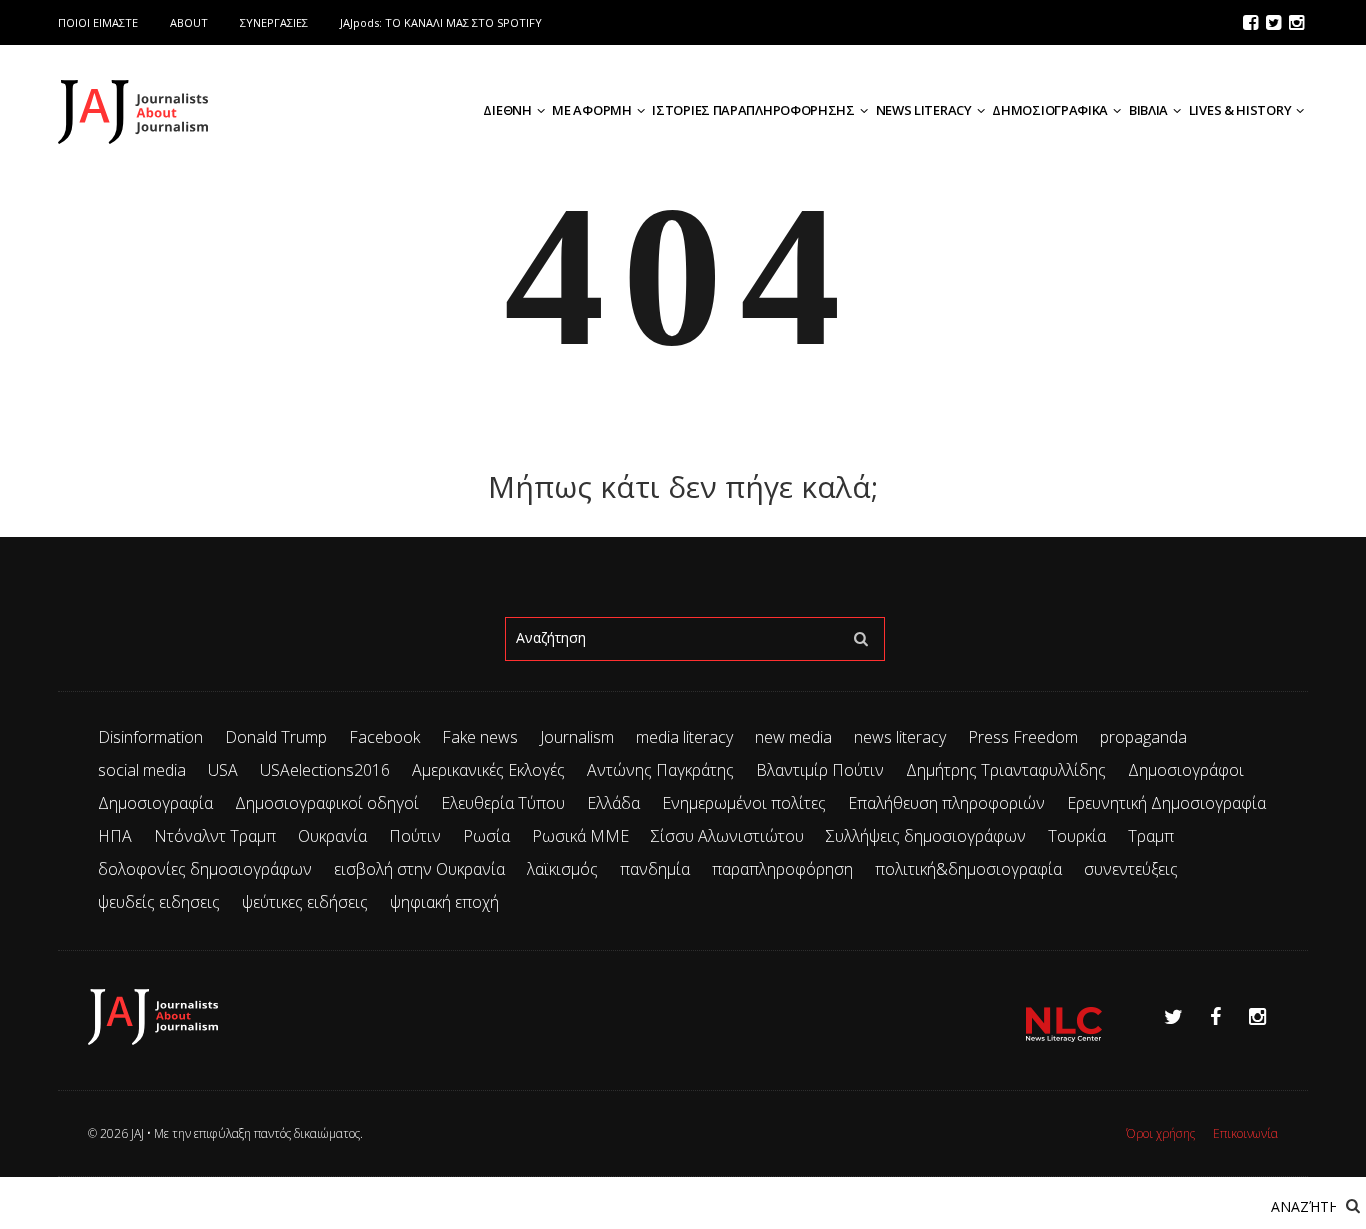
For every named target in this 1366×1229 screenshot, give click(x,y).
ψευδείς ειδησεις (159, 902)
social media (142, 770)
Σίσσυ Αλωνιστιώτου (727, 836)
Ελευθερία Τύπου (503, 803)
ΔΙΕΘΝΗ (507, 110)
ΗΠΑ (115, 836)
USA (223, 770)
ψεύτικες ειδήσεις (305, 902)
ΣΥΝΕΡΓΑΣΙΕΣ (274, 22)
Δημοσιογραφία (155, 803)
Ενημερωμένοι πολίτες (744, 803)
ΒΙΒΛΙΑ (1148, 110)
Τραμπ (1151, 836)
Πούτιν (415, 836)
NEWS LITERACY (924, 110)
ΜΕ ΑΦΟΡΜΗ (591, 110)
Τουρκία (1077, 836)
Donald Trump (276, 737)
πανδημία (655, 869)
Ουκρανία (332, 836)
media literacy (684, 737)
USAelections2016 (325, 770)
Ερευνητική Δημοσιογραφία (1166, 803)
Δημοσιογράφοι (1186, 770)
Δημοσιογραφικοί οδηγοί (327, 803)
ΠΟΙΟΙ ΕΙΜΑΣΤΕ (98, 22)
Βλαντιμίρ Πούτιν (820, 770)
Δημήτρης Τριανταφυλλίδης (1006, 770)
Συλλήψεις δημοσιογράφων (926, 836)
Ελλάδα (613, 803)
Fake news (480, 737)
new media (793, 737)
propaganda (1143, 737)
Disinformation (150, 737)
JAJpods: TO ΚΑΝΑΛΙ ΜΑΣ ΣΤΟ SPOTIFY (441, 22)
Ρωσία (486, 836)
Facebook (384, 737)
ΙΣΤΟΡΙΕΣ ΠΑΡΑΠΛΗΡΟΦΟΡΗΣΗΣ (753, 110)
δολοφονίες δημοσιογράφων (205, 869)
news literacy (900, 737)
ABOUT (189, 22)
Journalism (577, 737)
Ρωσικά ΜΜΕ (580, 836)
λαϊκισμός (562, 869)
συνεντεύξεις (1131, 869)
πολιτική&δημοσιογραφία (968, 869)
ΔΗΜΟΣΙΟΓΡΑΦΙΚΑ (1050, 110)
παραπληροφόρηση (782, 869)
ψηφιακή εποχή (444, 902)
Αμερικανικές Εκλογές (488, 770)
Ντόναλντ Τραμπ (215, 836)
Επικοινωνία (1245, 1133)
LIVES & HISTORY (1240, 110)
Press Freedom (1023, 737)
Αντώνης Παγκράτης (660, 770)
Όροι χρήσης (1160, 1133)
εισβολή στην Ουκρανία (419, 869)
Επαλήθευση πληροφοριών (946, 803)
